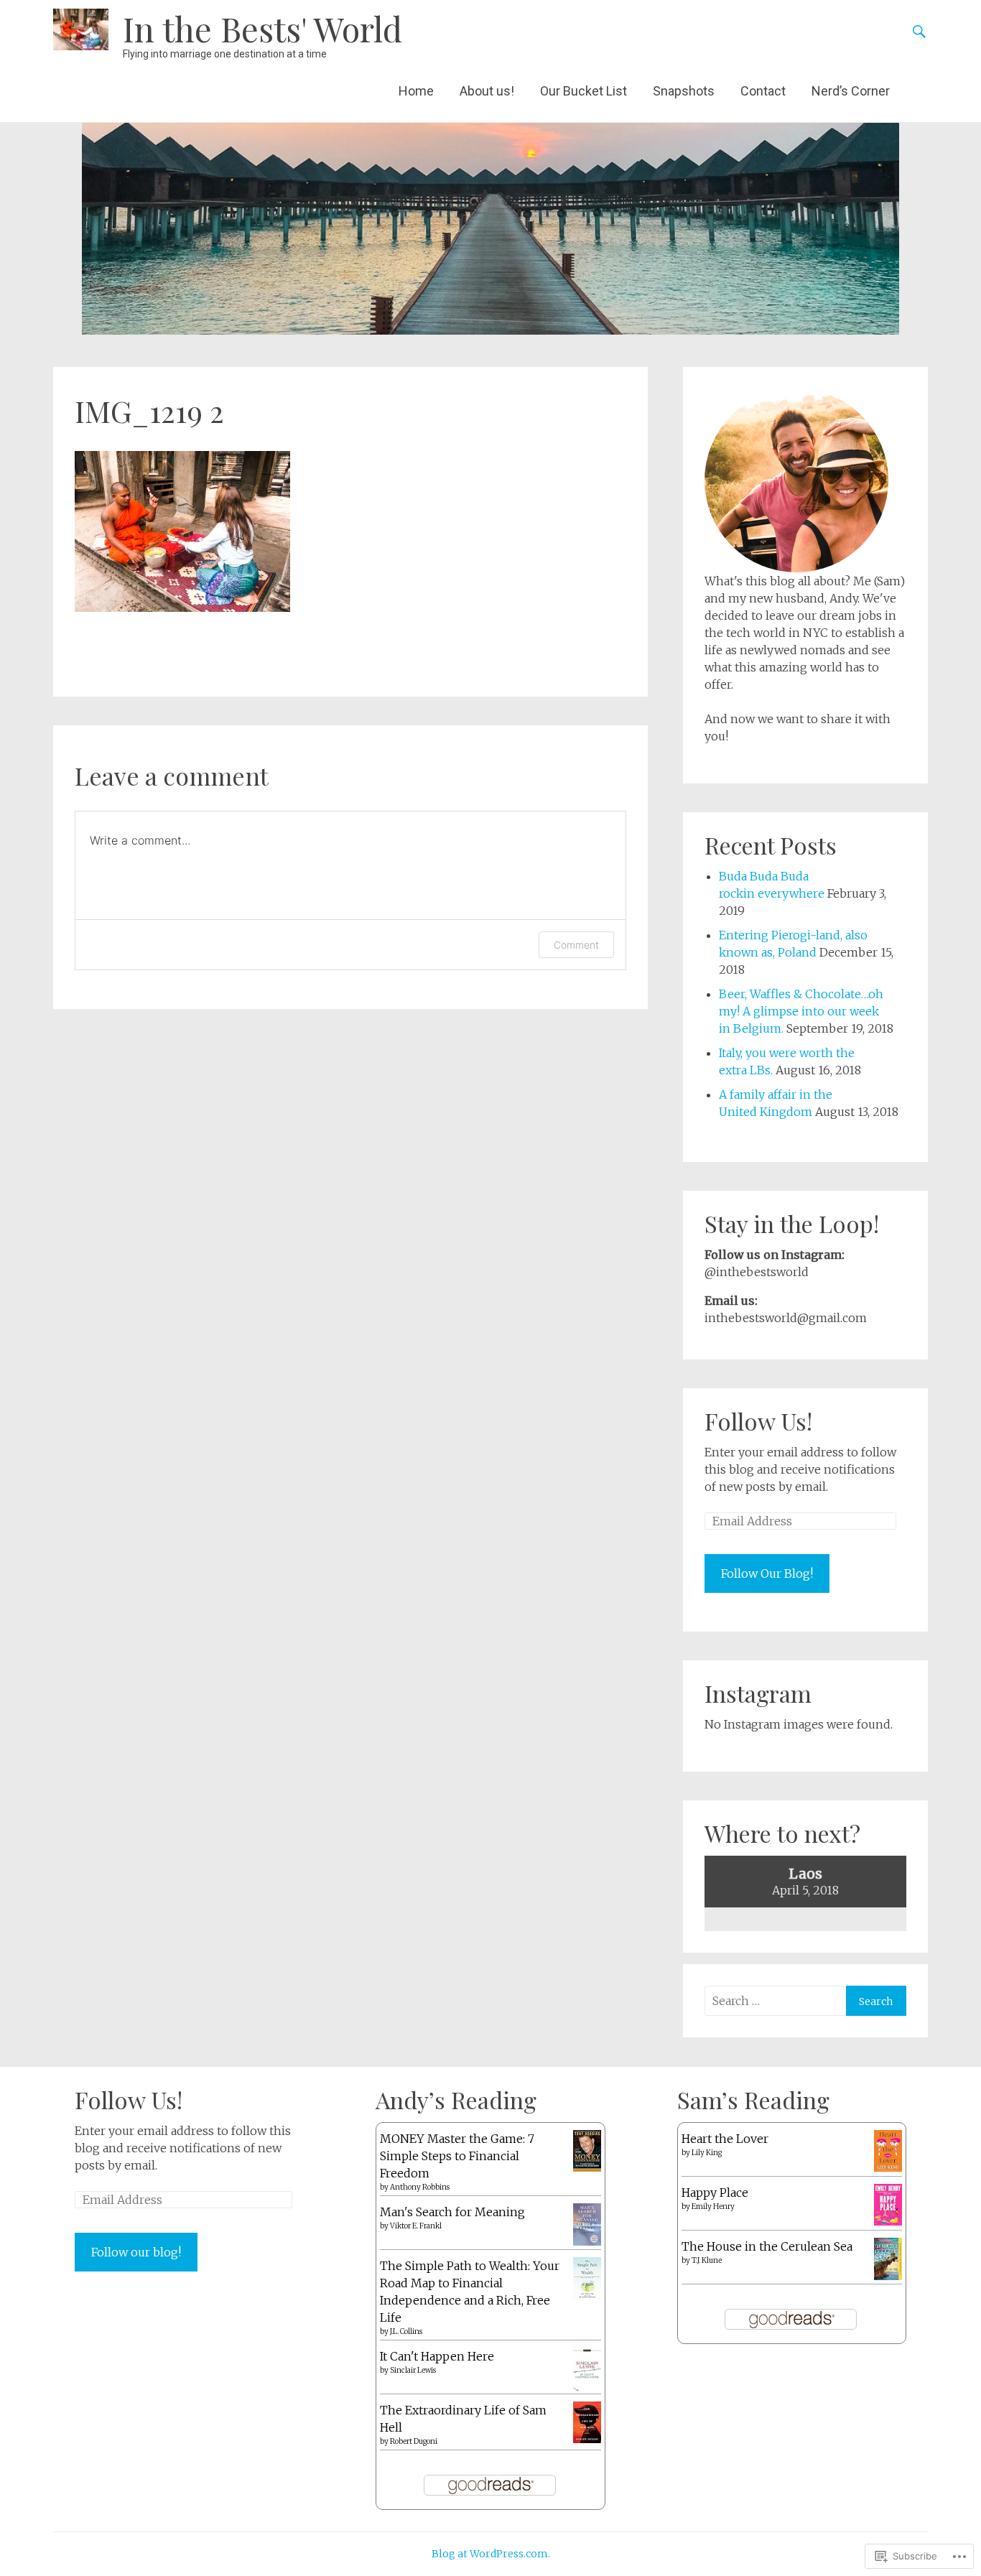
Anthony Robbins (420, 2187)
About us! (487, 91)
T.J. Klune (707, 2260)
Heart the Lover (725, 2139)
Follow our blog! (136, 2252)
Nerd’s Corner (851, 91)
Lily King (707, 2153)
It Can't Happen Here (437, 2356)
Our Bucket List (584, 91)
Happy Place (715, 2193)
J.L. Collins (406, 2331)
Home (416, 91)
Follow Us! (758, 1421)
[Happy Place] (888, 2221)
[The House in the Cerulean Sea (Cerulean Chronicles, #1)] (888, 2276)
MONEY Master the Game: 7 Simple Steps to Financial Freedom (457, 2156)
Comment (576, 945)
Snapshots (684, 91)
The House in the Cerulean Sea (767, 2246)
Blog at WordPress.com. (491, 2554)
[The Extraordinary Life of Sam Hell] (587, 2439)
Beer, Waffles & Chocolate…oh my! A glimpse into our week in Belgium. (801, 1011)
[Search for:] (775, 2001)
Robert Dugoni (414, 2441)
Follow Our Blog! (767, 1573)
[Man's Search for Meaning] (587, 2241)
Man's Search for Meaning (452, 2212)
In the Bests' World (262, 28)
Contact (763, 91)
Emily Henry (713, 2207)
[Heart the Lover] (888, 2167)
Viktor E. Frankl (416, 2226)
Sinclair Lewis (413, 2370)
